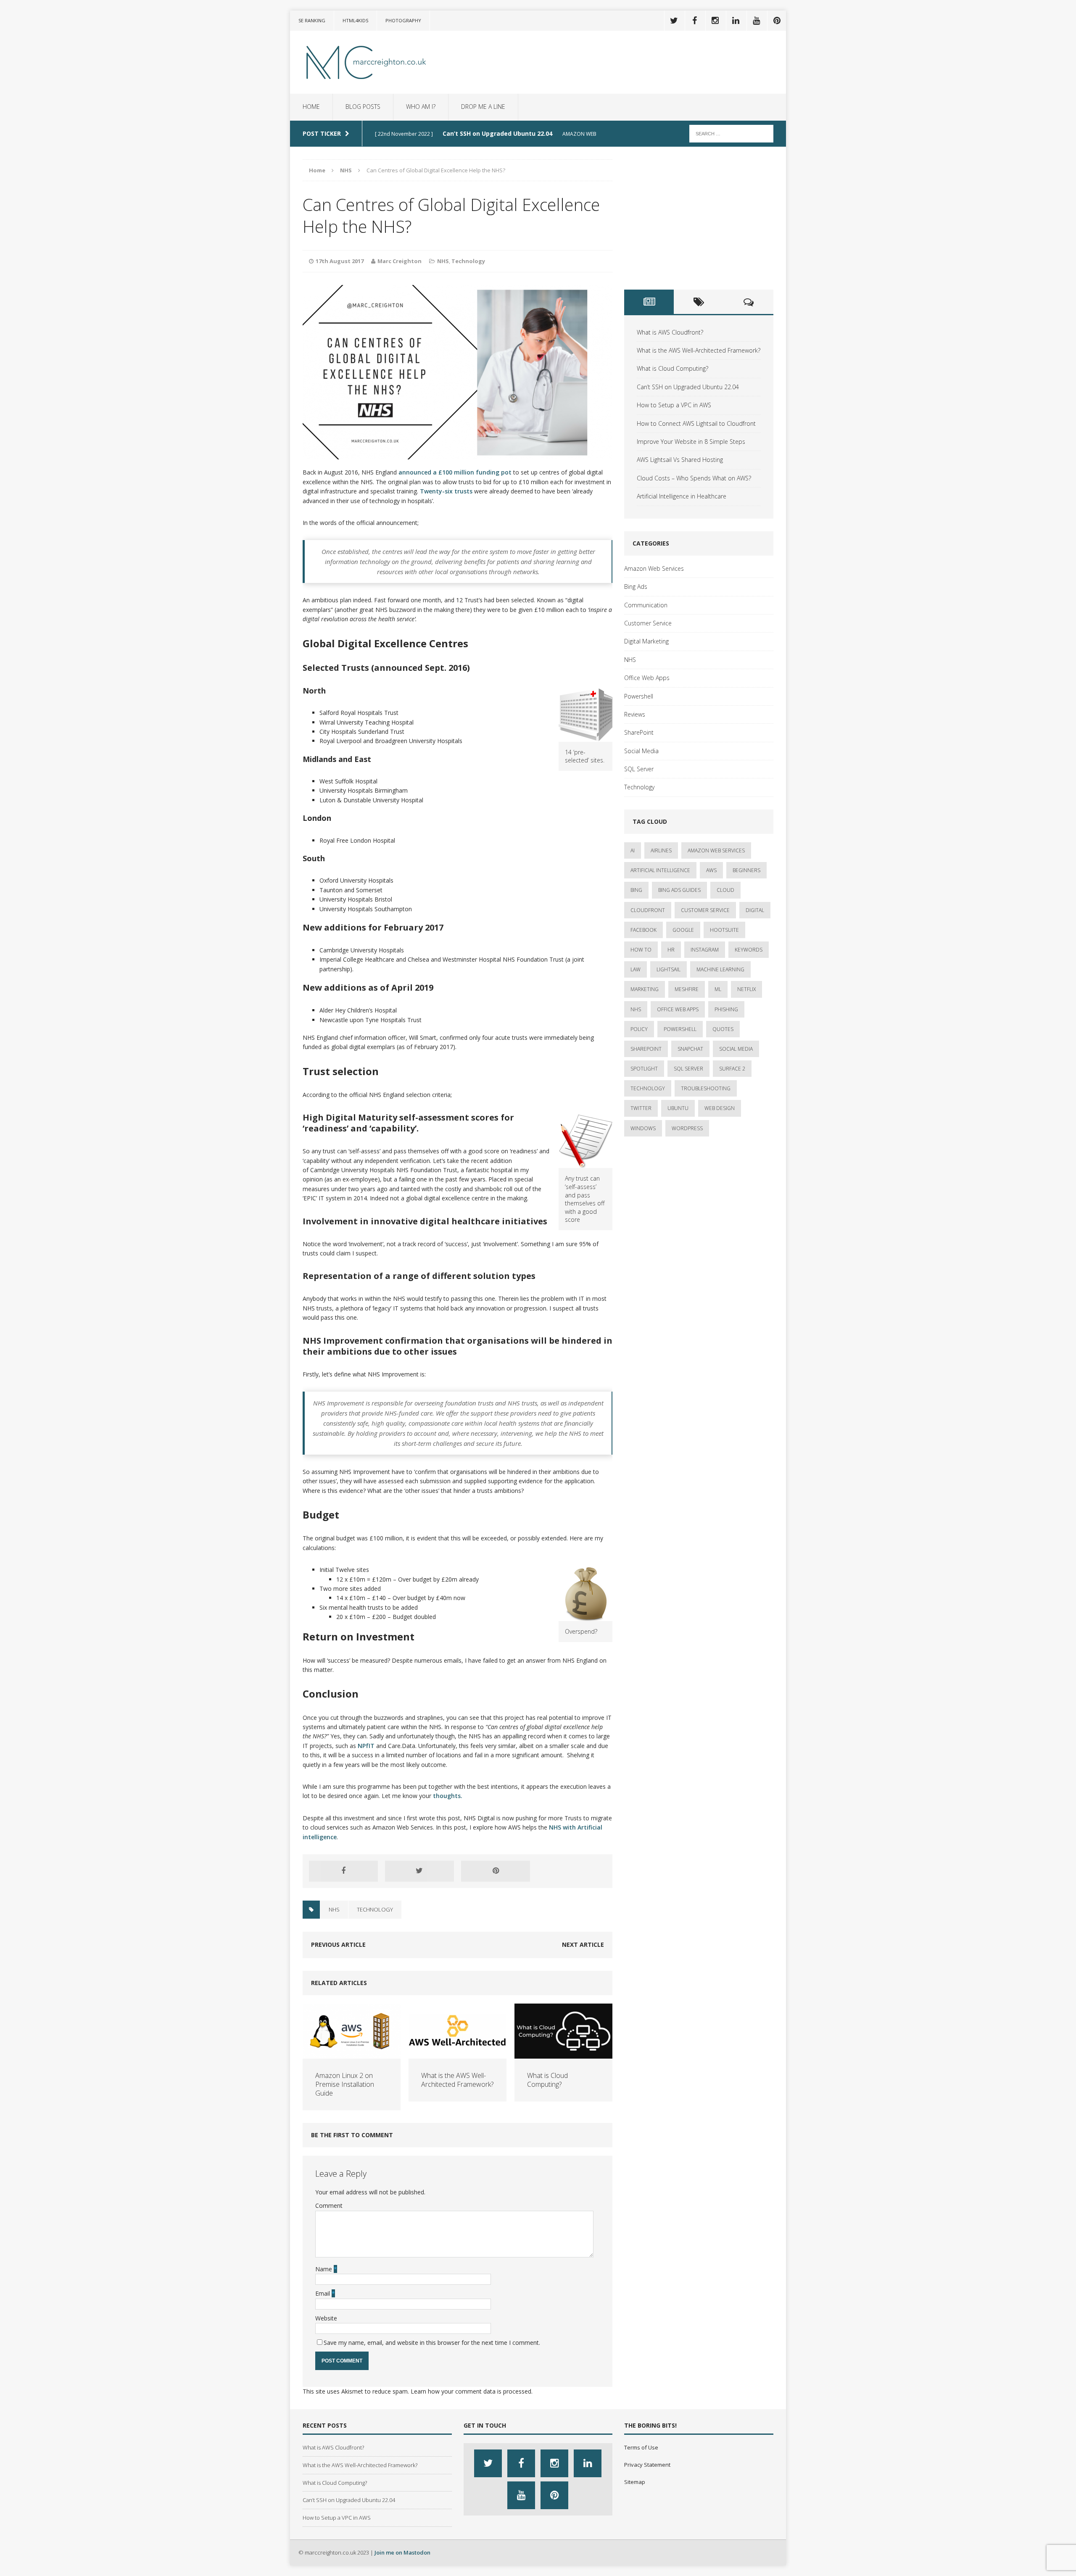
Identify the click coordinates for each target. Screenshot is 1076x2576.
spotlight (644, 1069)
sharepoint (646, 1049)
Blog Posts (363, 107)
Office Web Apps (647, 678)
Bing (636, 890)
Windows (643, 1128)
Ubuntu (678, 1108)
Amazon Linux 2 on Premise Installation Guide (345, 2084)
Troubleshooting (706, 1088)
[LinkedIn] (736, 21)
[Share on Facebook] (343, 1871)
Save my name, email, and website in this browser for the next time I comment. (432, 2343)
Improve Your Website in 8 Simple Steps (691, 442)
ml (718, 989)
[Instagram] (715, 21)
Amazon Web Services (654, 568)
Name (324, 2269)
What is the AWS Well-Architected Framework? (457, 2080)
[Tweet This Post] (419, 1871)
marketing (645, 989)
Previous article (338, 1945)
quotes (723, 1029)
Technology (468, 261)
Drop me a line (483, 107)
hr (671, 950)
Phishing (726, 1009)
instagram (705, 950)
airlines (661, 850)
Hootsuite (724, 930)
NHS (443, 261)
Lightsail (669, 969)
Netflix (746, 989)
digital (755, 910)
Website (326, 2318)
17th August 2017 (340, 261)
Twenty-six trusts (446, 491)
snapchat (690, 1049)
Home (311, 107)
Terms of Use (641, 2447)
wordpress (687, 1128)
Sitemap (635, 2482)
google (683, 930)
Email (323, 2293)
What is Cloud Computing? (547, 2080)
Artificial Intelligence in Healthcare (682, 496)
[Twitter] (674, 21)
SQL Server (639, 769)
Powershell (639, 696)
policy (639, 1029)
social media (736, 1049)
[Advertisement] (699, 218)
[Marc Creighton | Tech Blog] (369, 62)
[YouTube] (756, 21)
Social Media (641, 751)
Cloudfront (648, 910)
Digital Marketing (646, 641)
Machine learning (720, 969)
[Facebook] (694, 21)
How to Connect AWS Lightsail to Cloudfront (696, 423)
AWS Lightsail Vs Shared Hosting (680, 460)
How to (641, 950)
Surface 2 (732, 1069)
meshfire (687, 989)
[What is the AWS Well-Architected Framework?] (458, 2054)
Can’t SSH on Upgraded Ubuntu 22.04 (688, 387)
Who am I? (421, 107)
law (636, 969)
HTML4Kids (355, 20)
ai (633, 850)
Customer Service (648, 623)
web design (720, 1108)
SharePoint (639, 732)
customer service (705, 910)
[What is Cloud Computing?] (563, 2054)
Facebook (643, 930)
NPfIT (366, 1746)
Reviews (635, 714)
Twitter (641, 1108)
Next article (583, 1945)
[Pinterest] (777, 21)
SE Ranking (312, 20)
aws (711, 870)
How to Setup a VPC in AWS (674, 405)
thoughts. (448, 1796)
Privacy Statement (647, 2465)
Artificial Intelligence (660, 870)
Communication (646, 605)
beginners (746, 870)
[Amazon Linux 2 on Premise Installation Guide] (352, 2054)
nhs (334, 1909)
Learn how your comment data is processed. (472, 2391)
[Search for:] (731, 133)
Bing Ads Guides (679, 890)
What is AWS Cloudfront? (670, 332)
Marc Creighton (400, 261)
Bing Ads (636, 587)
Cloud (725, 890)
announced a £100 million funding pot (455, 472)
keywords (749, 950)
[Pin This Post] (496, 1871)
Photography (403, 20)
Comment (329, 2206)
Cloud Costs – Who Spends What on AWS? (694, 478)
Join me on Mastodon (402, 2552)
